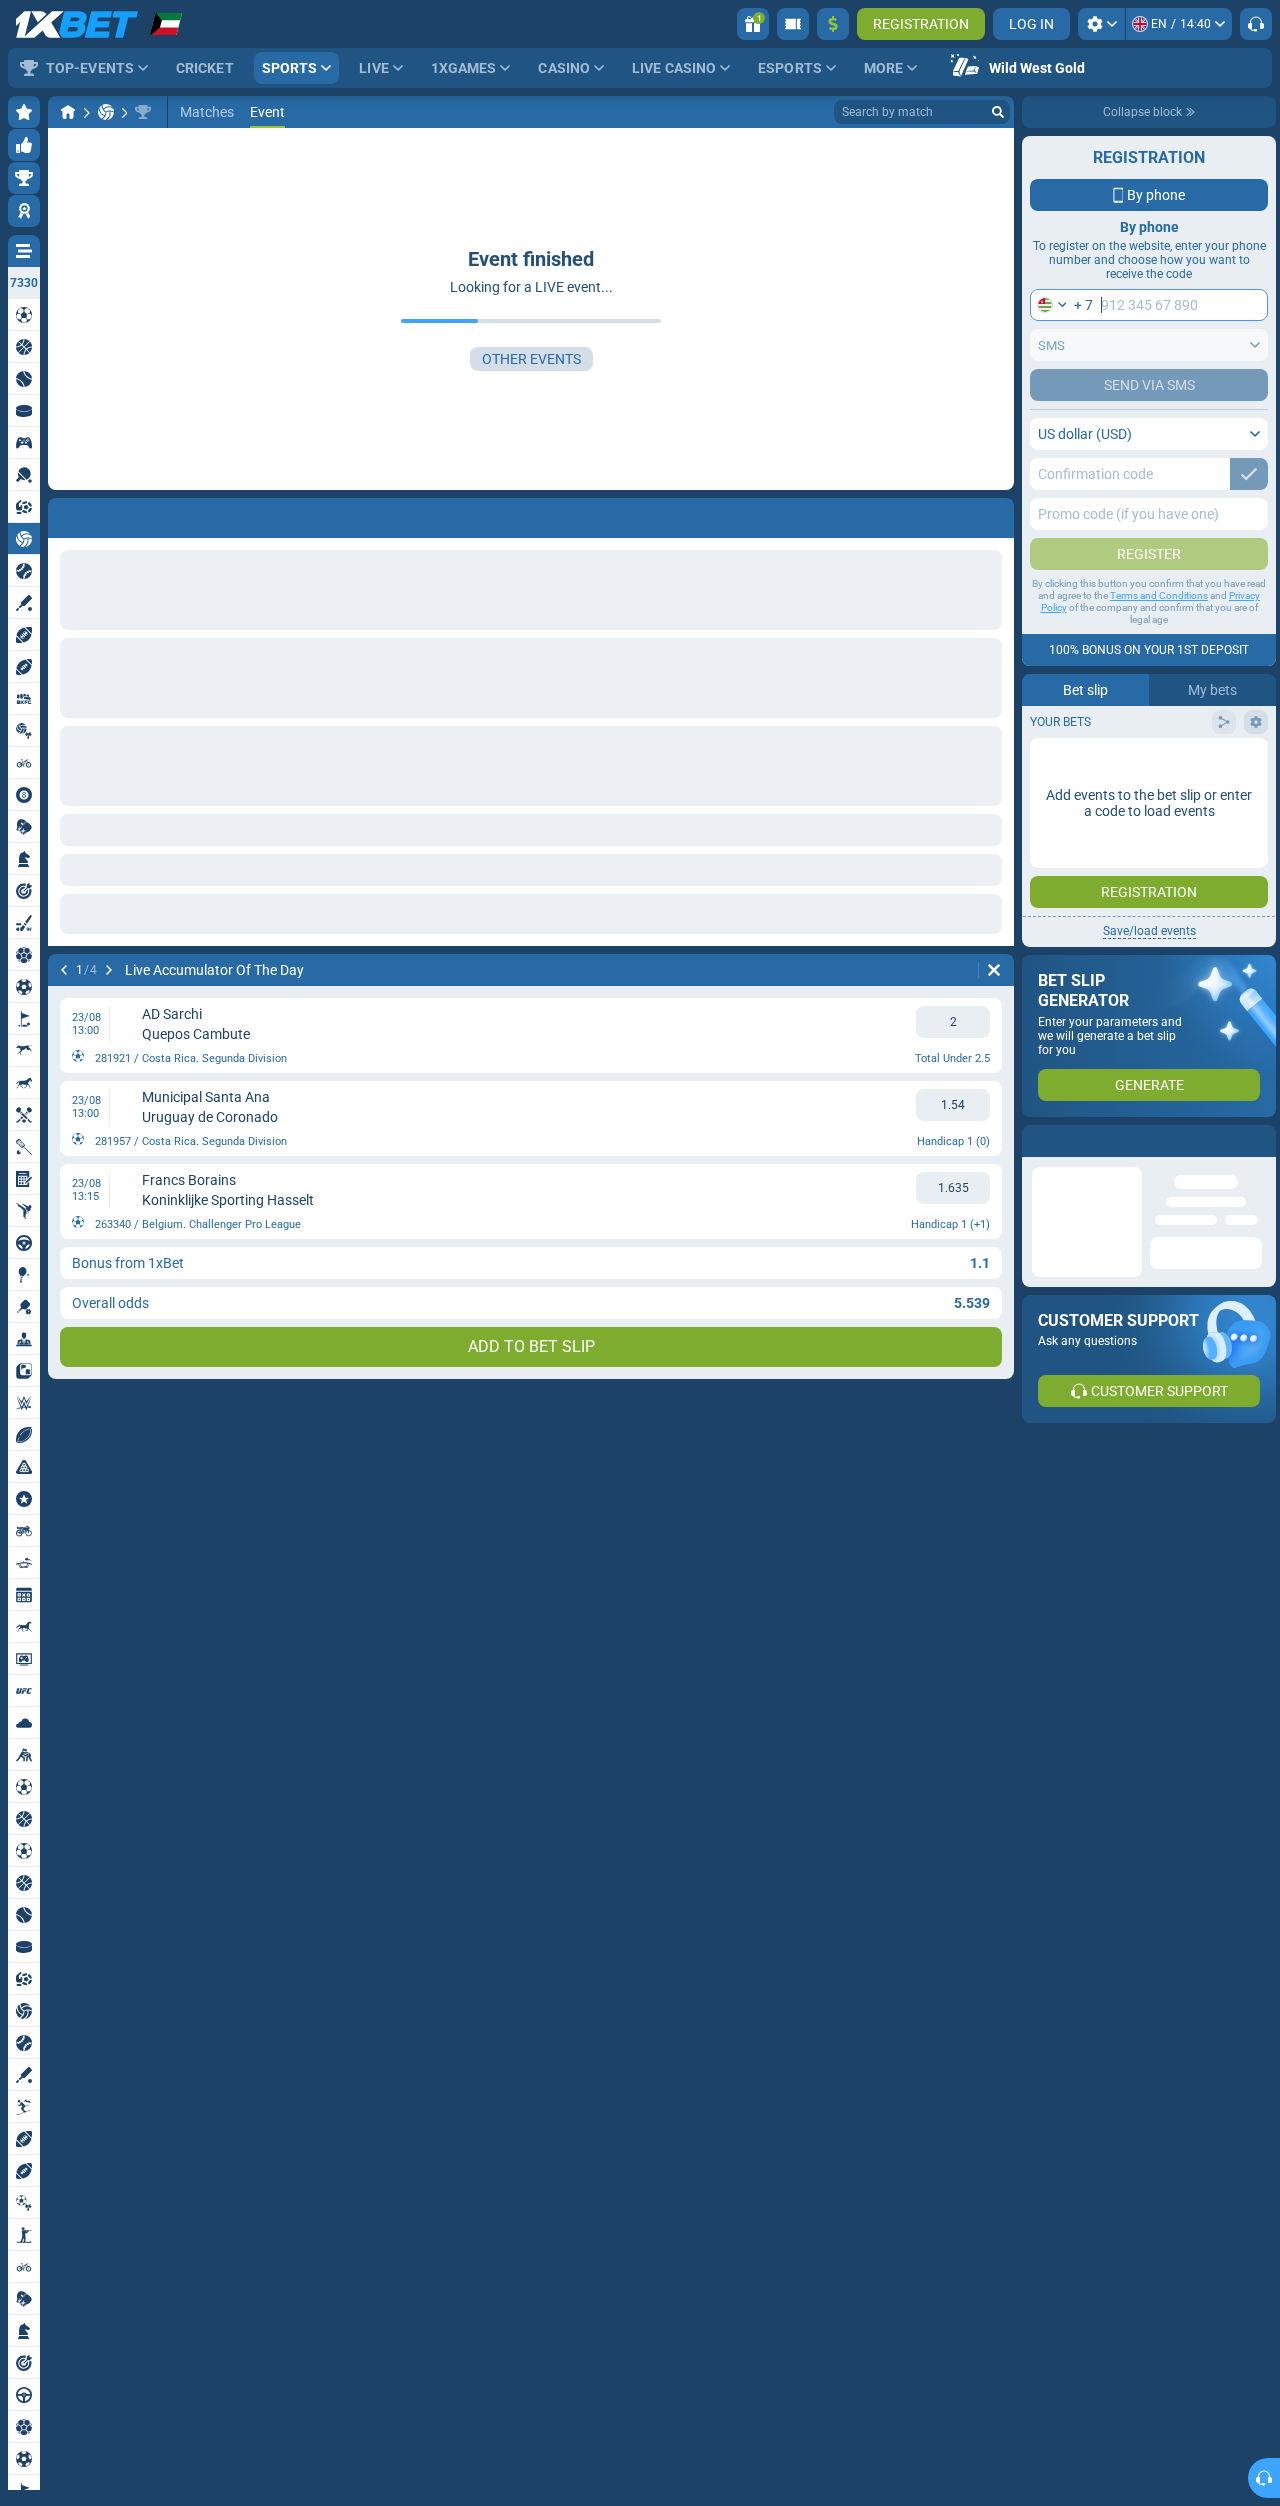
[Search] (998, 112)
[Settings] (1101, 24)
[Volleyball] (106, 112)
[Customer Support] (1256, 24)
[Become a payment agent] (793, 24)
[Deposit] (833, 24)
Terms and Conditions (1159, 595)
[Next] (109, 970)
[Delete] (994, 970)
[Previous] (64, 970)
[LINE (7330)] (68, 112)
